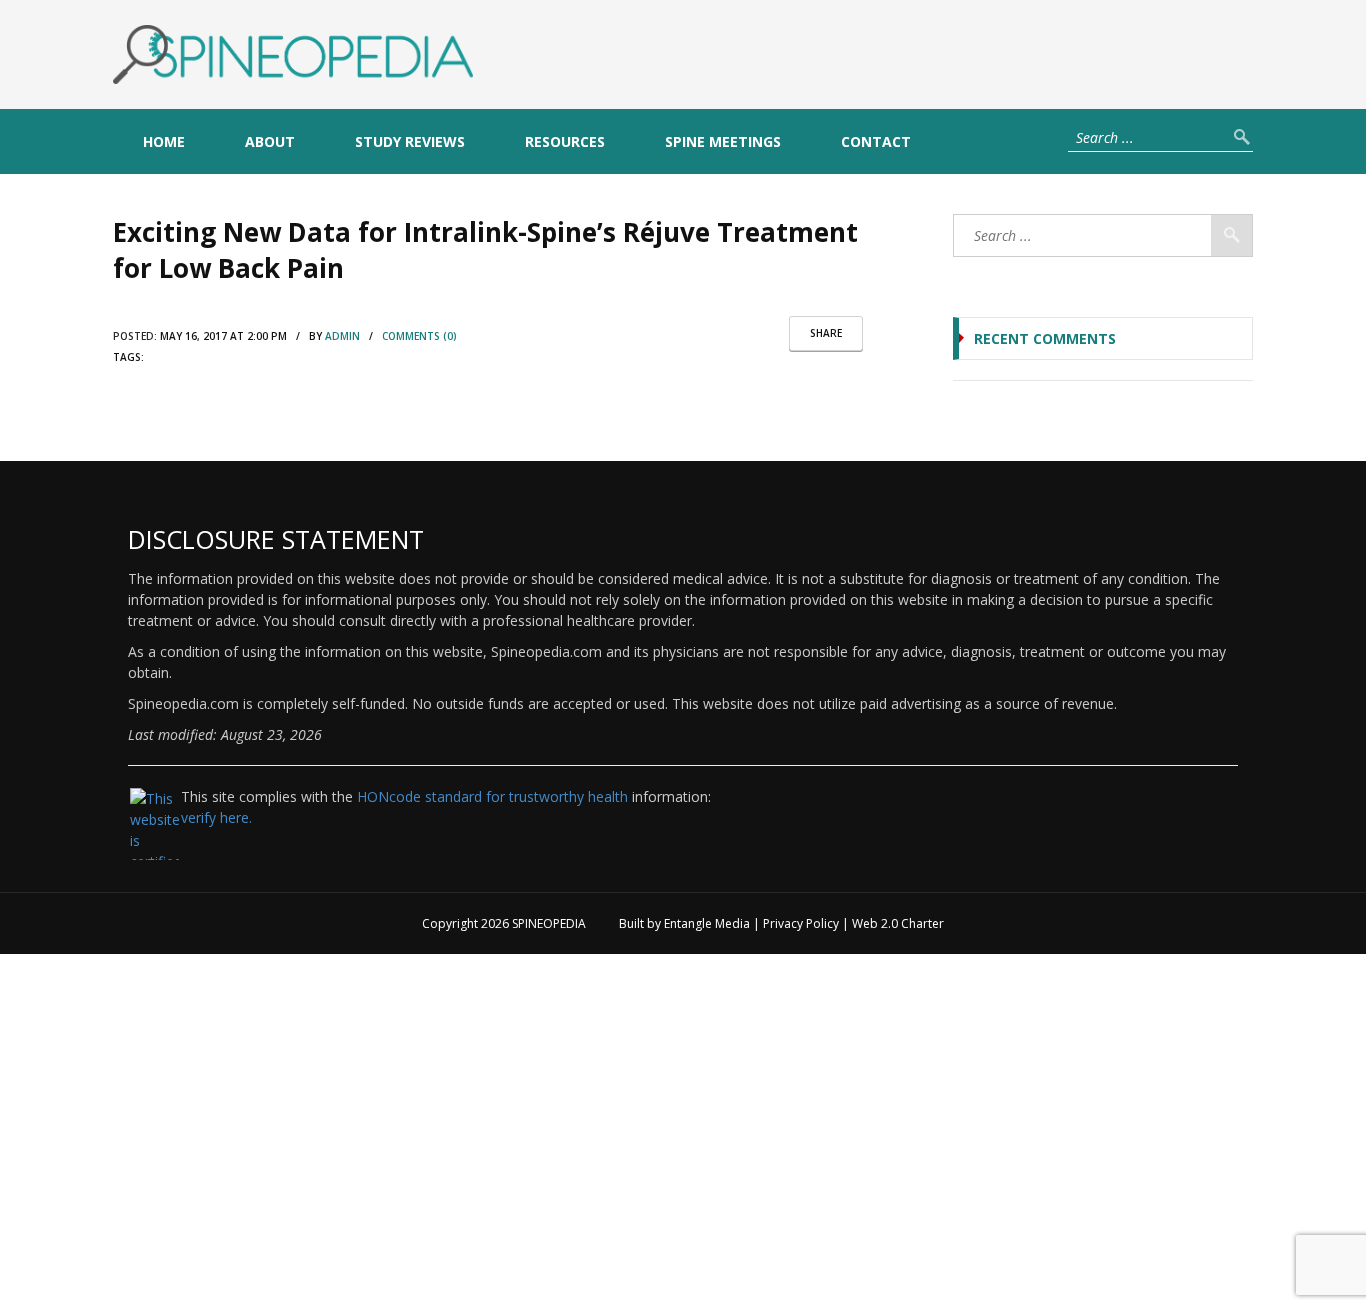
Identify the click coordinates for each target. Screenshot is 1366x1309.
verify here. (216, 817)
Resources (565, 141)
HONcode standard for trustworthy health (492, 796)
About (270, 141)
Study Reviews (410, 141)
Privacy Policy (801, 923)
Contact (876, 141)
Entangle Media (707, 923)
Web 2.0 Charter (898, 923)
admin (342, 336)
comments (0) (419, 336)
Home (164, 141)
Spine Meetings (723, 141)
